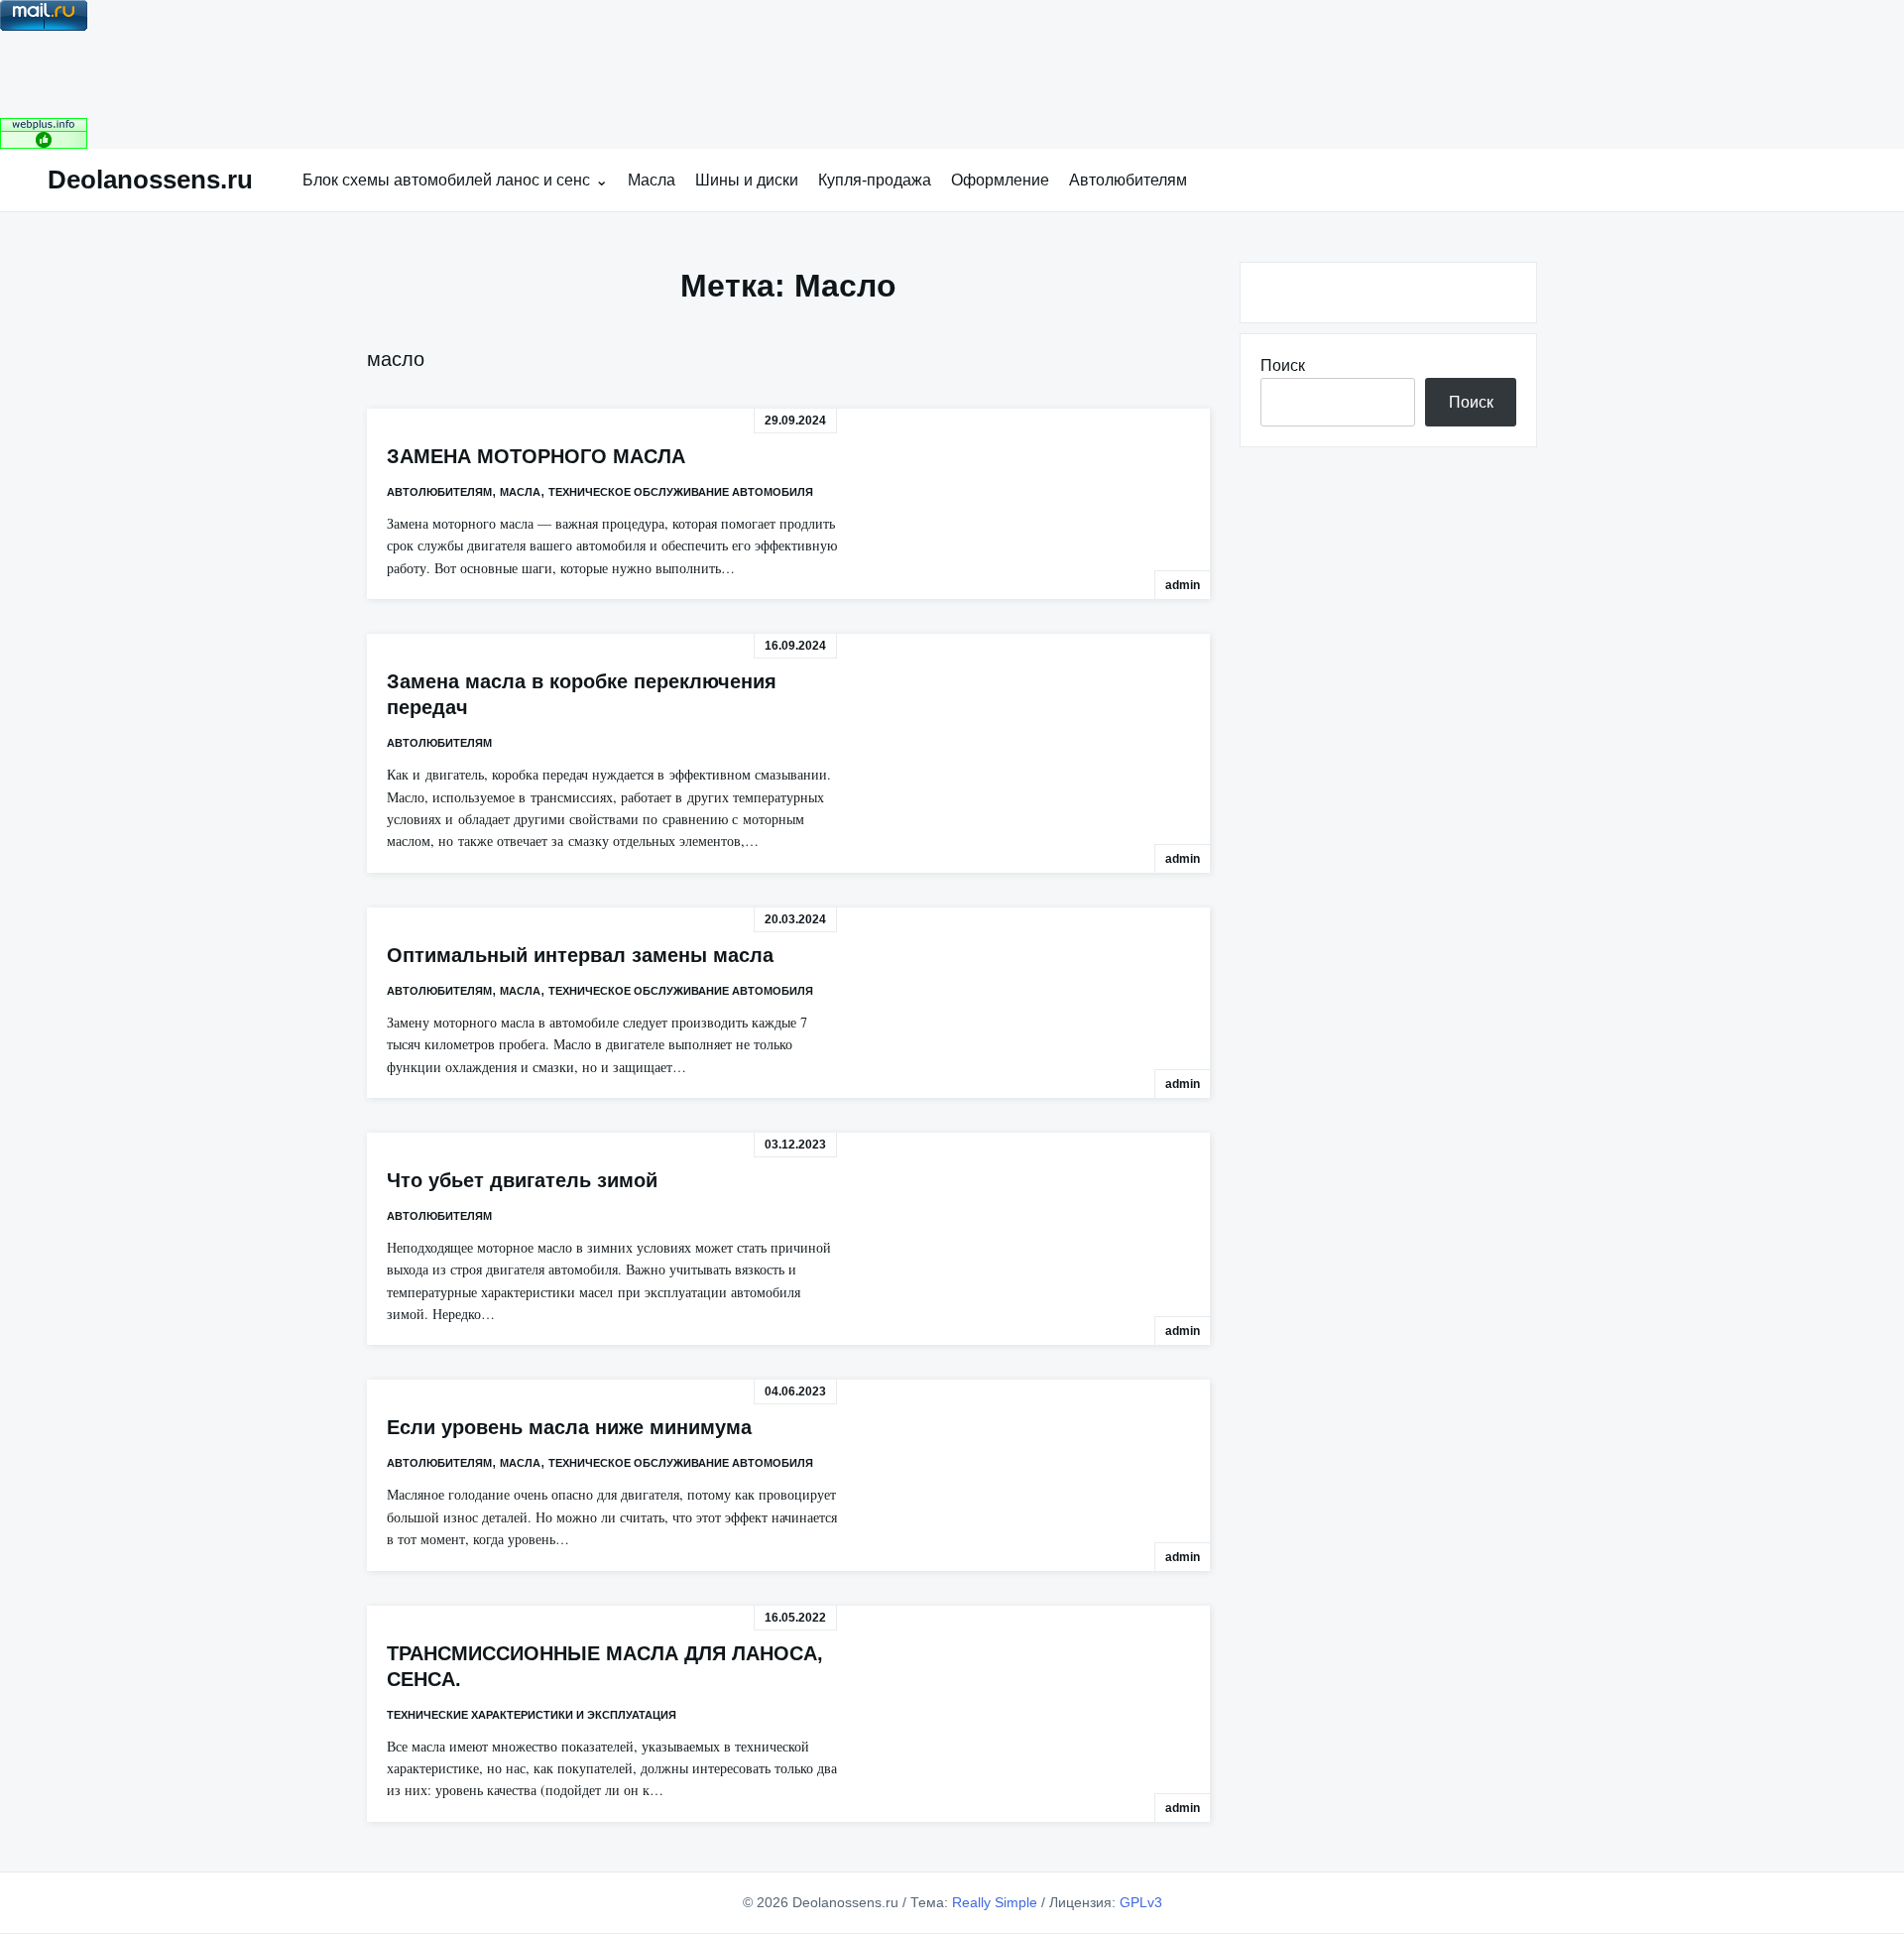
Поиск (1283, 365)
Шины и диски (747, 180)
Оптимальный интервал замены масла (580, 955)
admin (1183, 585)
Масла (652, 180)
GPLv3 (1141, 1902)
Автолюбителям (1128, 180)
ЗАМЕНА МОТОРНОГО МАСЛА (536, 456)
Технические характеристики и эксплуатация (532, 1715)
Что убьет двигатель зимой (522, 1180)
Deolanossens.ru (150, 180)
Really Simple (995, 1902)
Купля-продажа (875, 180)
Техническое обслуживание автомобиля (681, 492)
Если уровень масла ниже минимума (569, 1427)
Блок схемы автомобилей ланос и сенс (446, 180)
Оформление (1000, 180)
